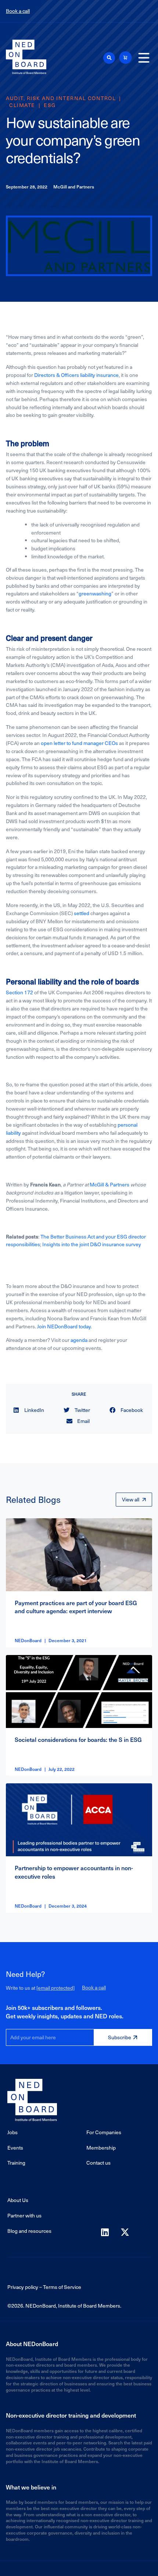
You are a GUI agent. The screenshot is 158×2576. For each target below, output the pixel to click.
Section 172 (19, 992)
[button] (109, 58)
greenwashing (95, 593)
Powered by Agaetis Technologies (79, 2568)
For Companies (104, 2132)
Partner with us (24, 2215)
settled (82, 913)
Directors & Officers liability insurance (76, 375)
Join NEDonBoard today (64, 1326)
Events (15, 2148)
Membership (101, 2148)
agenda (79, 1340)
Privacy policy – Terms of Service (44, 2287)
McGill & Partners (109, 1184)
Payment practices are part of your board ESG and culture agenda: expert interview (76, 1607)
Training (16, 2163)
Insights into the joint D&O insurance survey (92, 1244)
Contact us (98, 2163)
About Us (18, 2200)
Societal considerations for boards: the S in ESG (78, 1739)
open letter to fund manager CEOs (79, 743)
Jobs (12, 2132)
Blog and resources (29, 2231)
